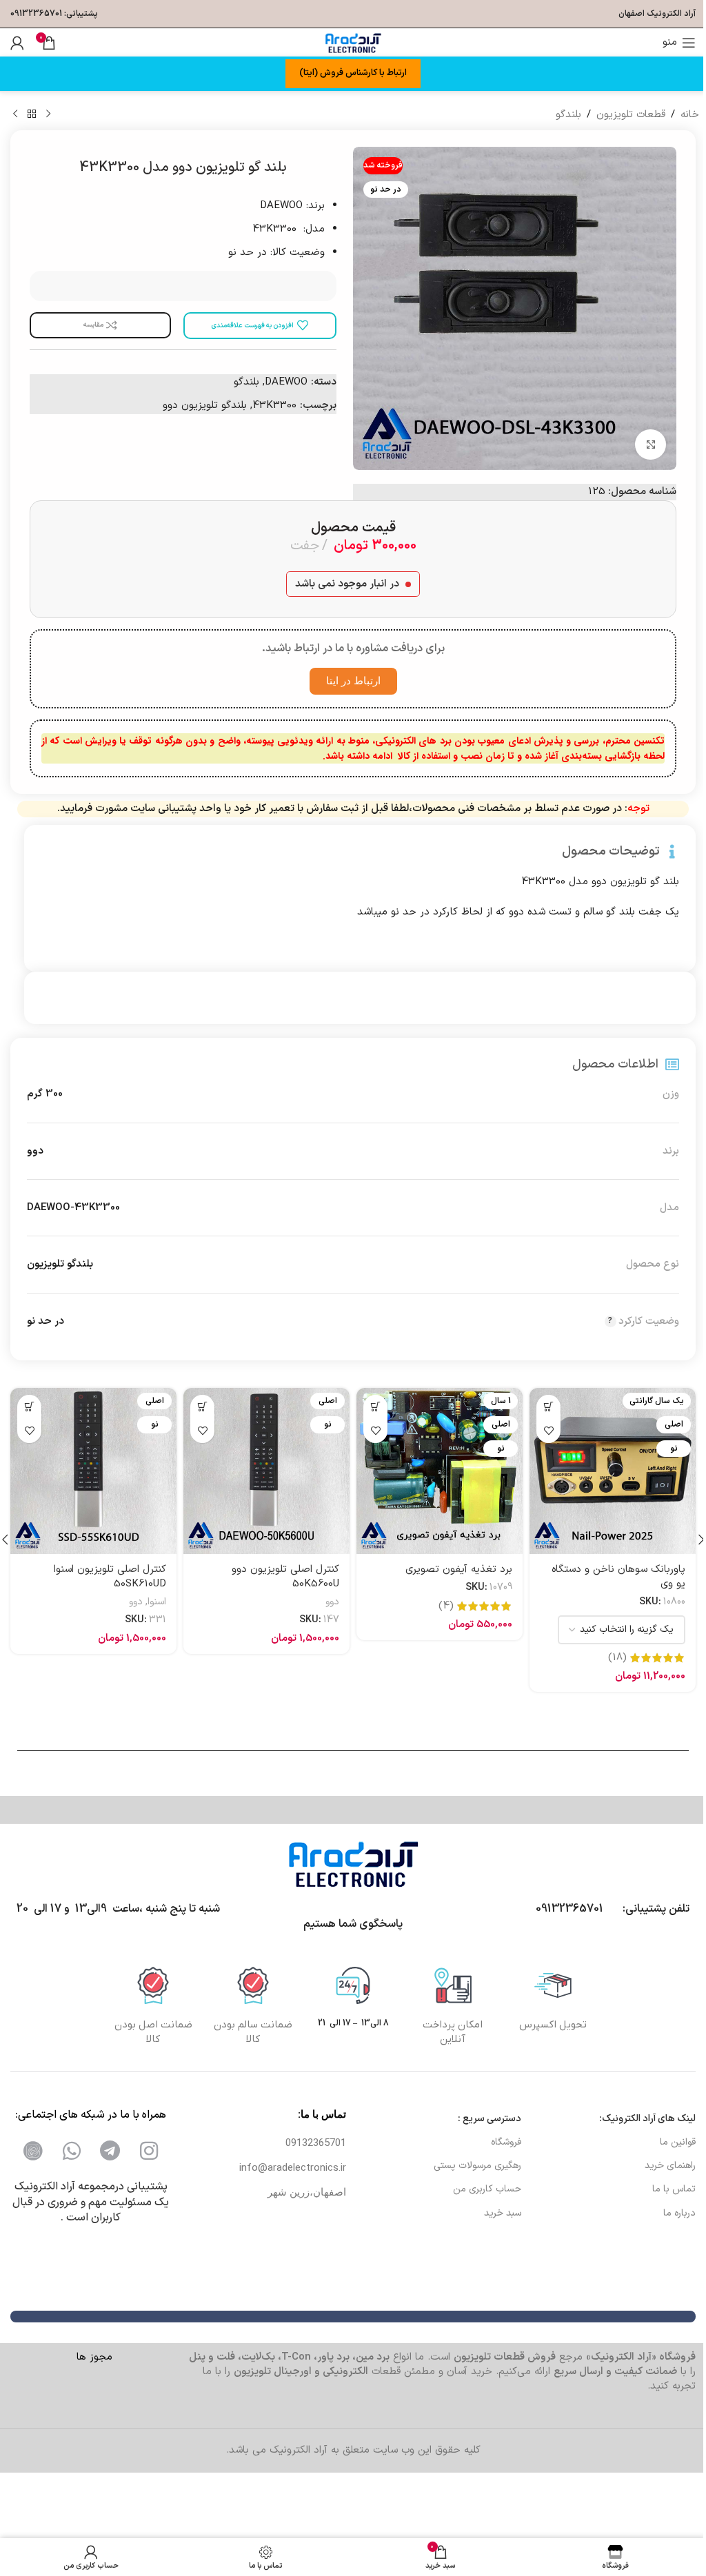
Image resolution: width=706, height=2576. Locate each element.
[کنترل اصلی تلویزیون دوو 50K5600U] (266, 1471)
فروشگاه (506, 2142)
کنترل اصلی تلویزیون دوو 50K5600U (285, 1577)
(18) (617, 1658)
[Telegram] (110, 2151)
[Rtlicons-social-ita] (33, 2151)
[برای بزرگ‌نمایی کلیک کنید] (650, 445)
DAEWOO (286, 382)
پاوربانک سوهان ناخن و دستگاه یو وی (618, 1577)
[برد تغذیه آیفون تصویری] (440, 1471)
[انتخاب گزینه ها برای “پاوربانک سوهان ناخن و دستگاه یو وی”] (548, 1407)
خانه (690, 115)
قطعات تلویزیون (631, 115)
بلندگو (568, 115)
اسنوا (157, 1602)
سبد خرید (502, 2213)
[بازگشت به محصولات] (32, 114)
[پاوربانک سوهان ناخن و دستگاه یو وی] (613, 1471)
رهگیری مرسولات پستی (477, 2166)
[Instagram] (149, 2151)
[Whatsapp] (72, 2151)
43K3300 (274, 406)
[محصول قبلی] (48, 114)
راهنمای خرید (670, 2166)
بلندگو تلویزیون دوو (205, 406)
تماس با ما (674, 2189)
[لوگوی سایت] (353, 42)
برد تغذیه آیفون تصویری (459, 1570)
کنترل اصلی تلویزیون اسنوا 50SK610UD (110, 1577)
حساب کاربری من (487, 2189)
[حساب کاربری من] (17, 43)
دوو (332, 1602)
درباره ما (679, 2213)
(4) (446, 1606)
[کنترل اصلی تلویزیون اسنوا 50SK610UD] (93, 1471)
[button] (375, 1407)
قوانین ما (678, 2142)
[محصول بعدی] (15, 114)
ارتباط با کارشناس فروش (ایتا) (353, 73)
